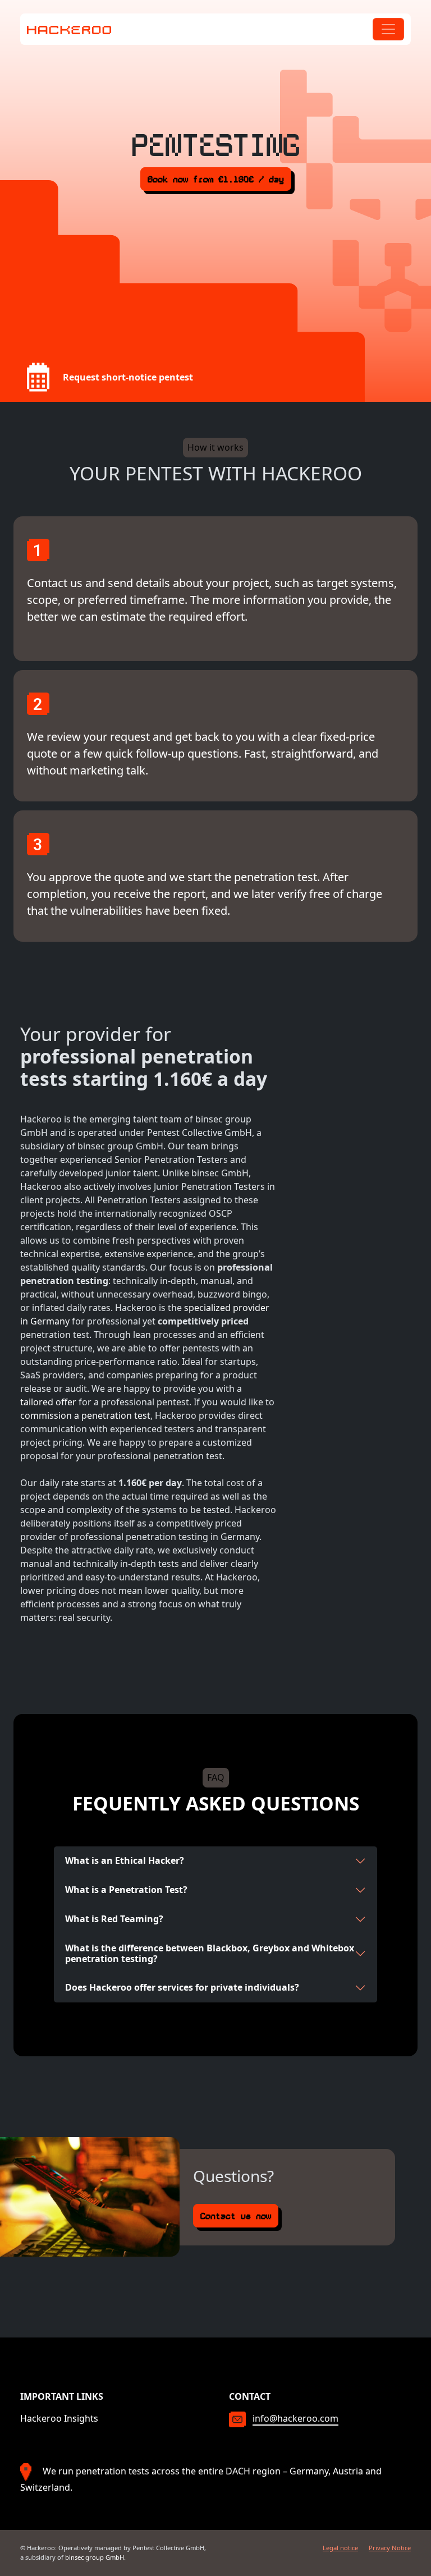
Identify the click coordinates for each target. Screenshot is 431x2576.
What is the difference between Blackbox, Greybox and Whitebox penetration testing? (210, 1953)
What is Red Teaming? (114, 1919)
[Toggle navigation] (388, 29)
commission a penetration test (85, 1415)
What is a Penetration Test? (126, 1890)
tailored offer (48, 1402)
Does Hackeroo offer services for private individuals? (182, 1987)
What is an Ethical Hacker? (125, 1860)
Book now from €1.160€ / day (216, 179)
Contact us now (236, 2216)
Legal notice (340, 2548)
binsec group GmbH (95, 2557)
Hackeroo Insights (59, 2418)
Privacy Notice (390, 2548)
